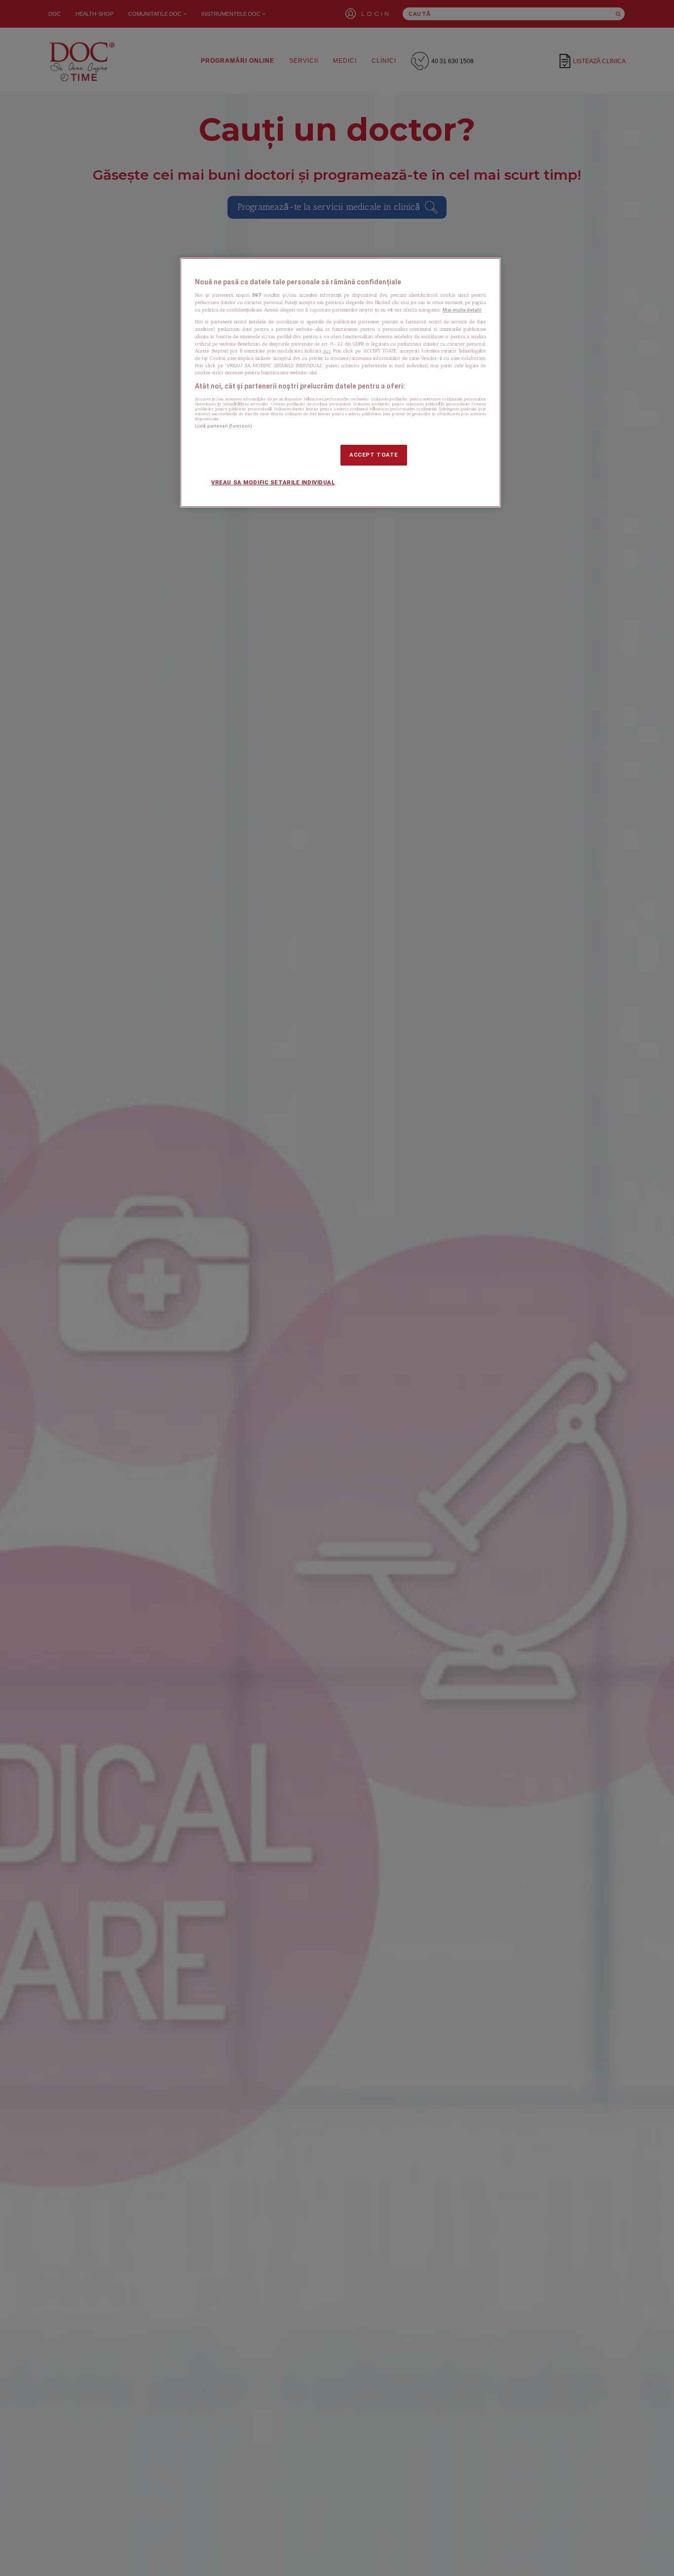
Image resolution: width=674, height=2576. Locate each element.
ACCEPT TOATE (374, 455)
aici (327, 351)
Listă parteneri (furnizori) (224, 426)
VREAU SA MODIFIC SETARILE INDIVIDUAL (273, 482)
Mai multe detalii (462, 310)
